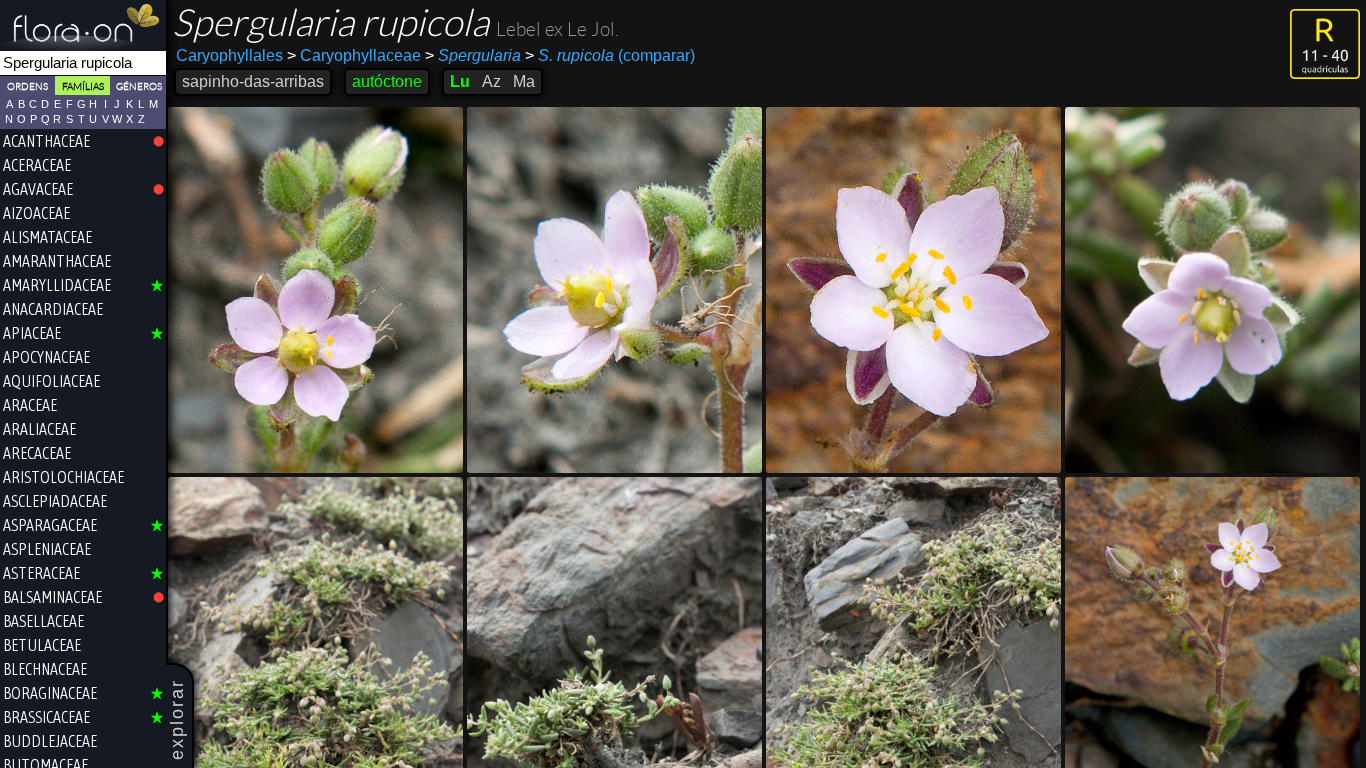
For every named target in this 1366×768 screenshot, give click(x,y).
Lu (460, 81)
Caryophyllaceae (354, 55)
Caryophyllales (229, 55)
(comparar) (610, 55)
